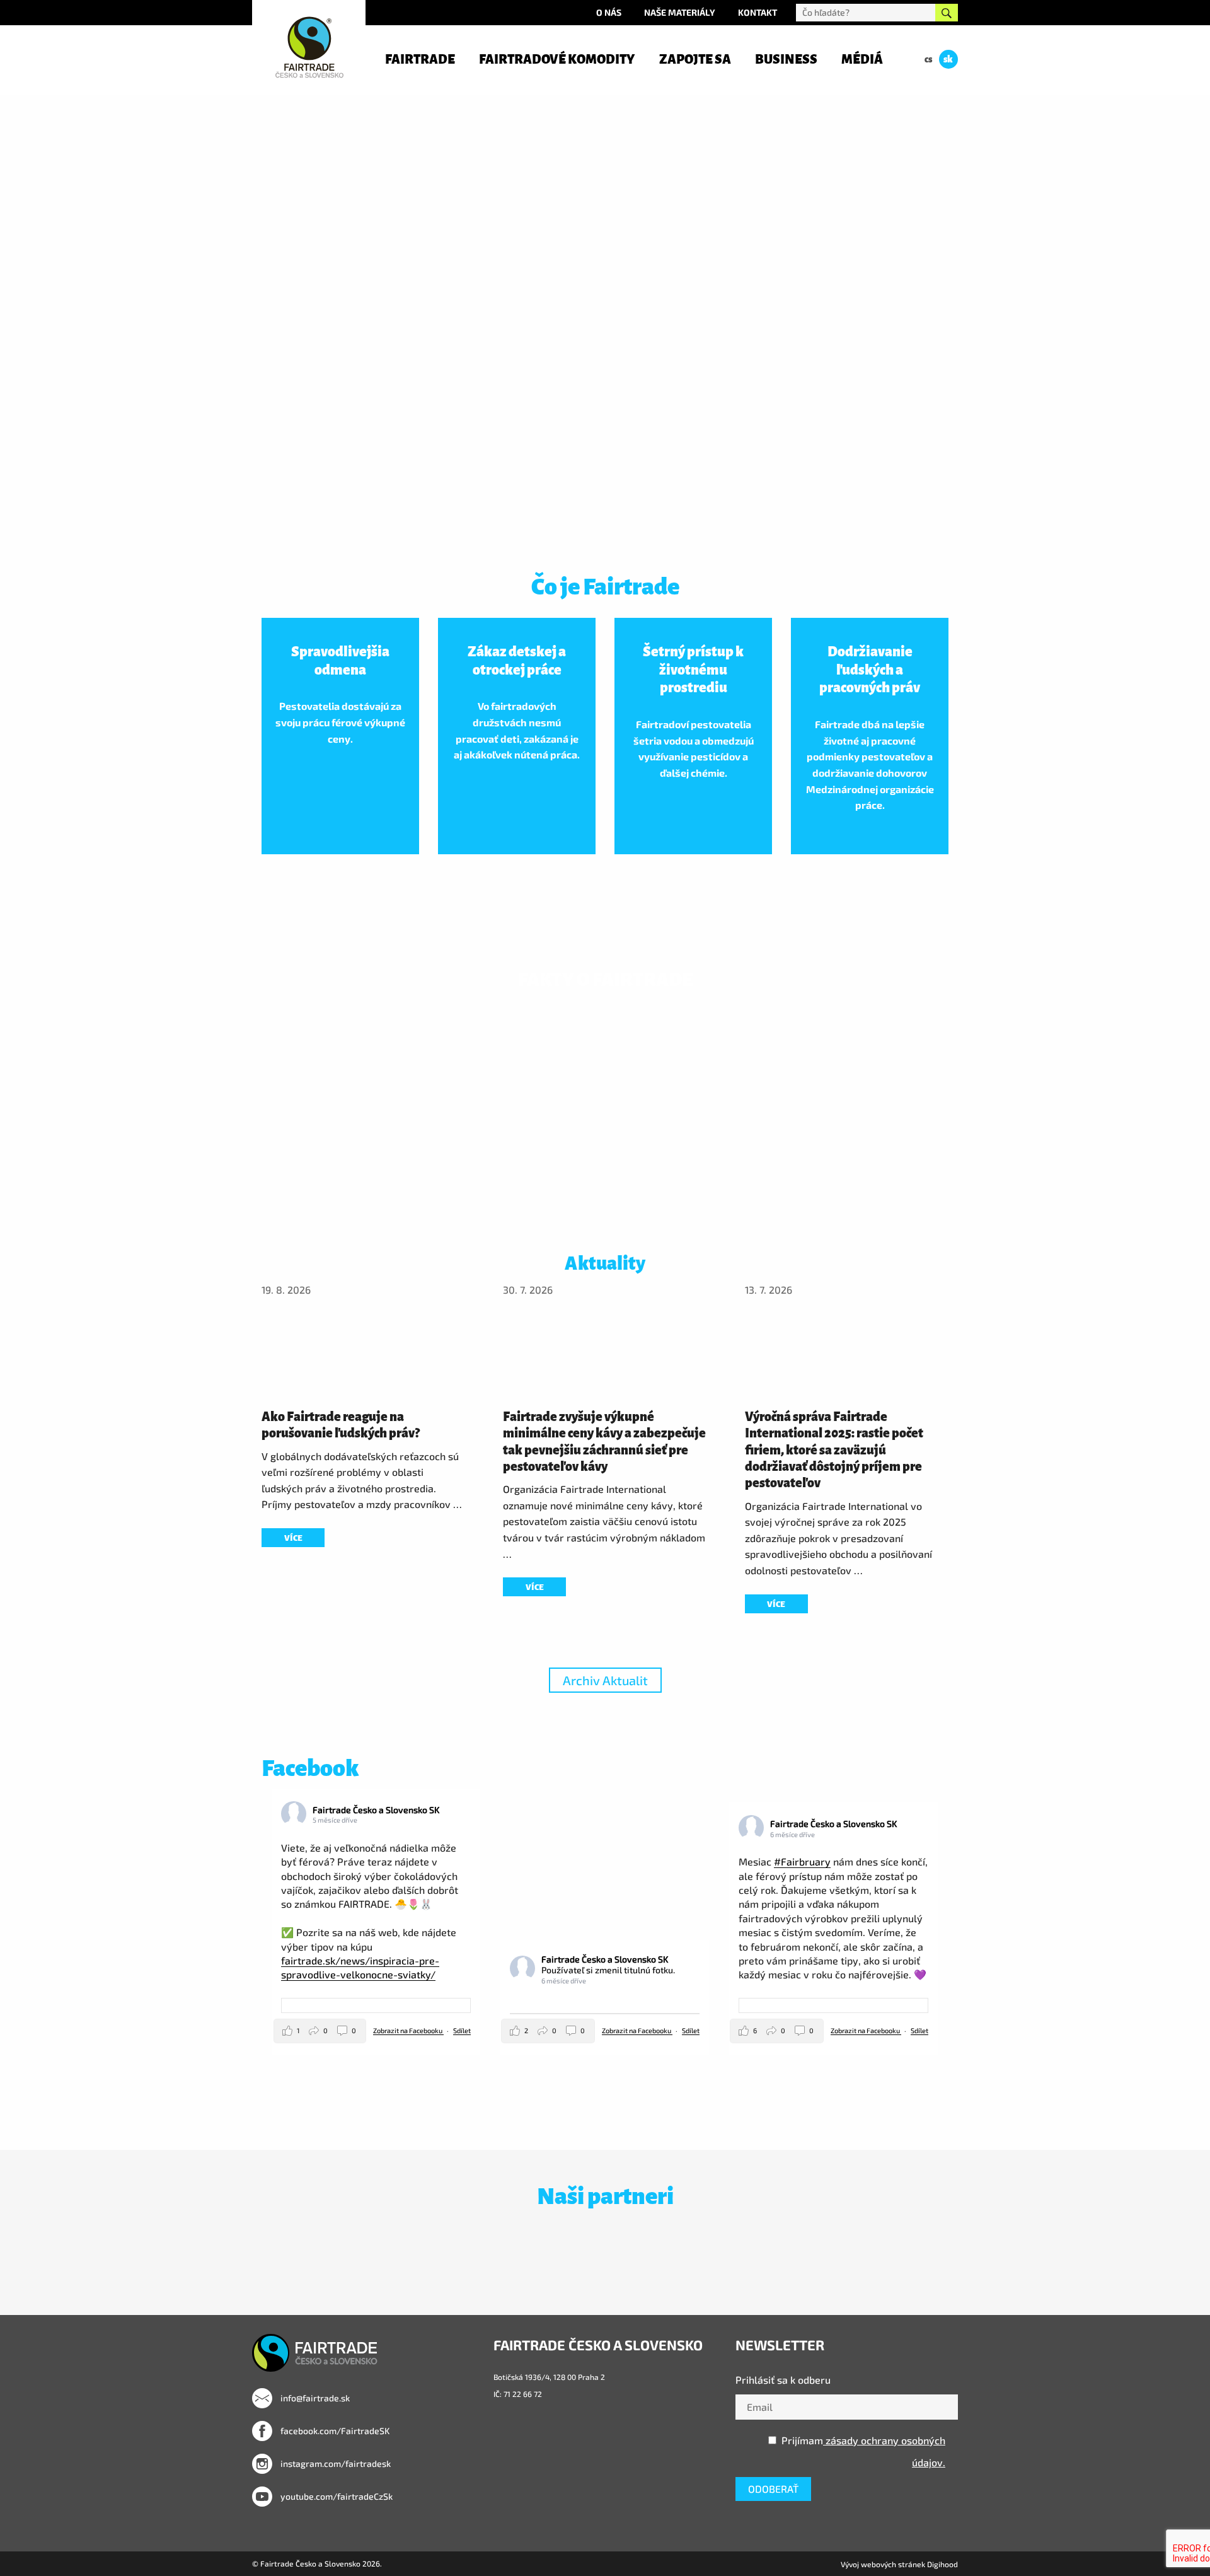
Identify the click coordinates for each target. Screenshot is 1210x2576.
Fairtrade (420, 59)
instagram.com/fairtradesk (335, 2463)
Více (293, 1538)
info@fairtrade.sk (314, 2398)
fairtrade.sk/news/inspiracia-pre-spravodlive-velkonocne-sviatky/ (360, 1967)
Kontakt (758, 12)
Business (786, 59)
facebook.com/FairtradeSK (334, 2431)
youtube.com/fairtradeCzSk (336, 2496)
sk (948, 59)
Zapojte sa (695, 59)
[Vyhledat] (947, 13)
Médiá (862, 59)
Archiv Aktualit (605, 1680)
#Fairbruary (802, 1861)
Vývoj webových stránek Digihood (899, 2564)
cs (928, 59)
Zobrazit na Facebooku (408, 2030)
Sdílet (462, 2030)
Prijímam (863, 2451)
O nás (609, 12)
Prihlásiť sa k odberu (783, 2380)
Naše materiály (680, 12)
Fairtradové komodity (557, 59)
